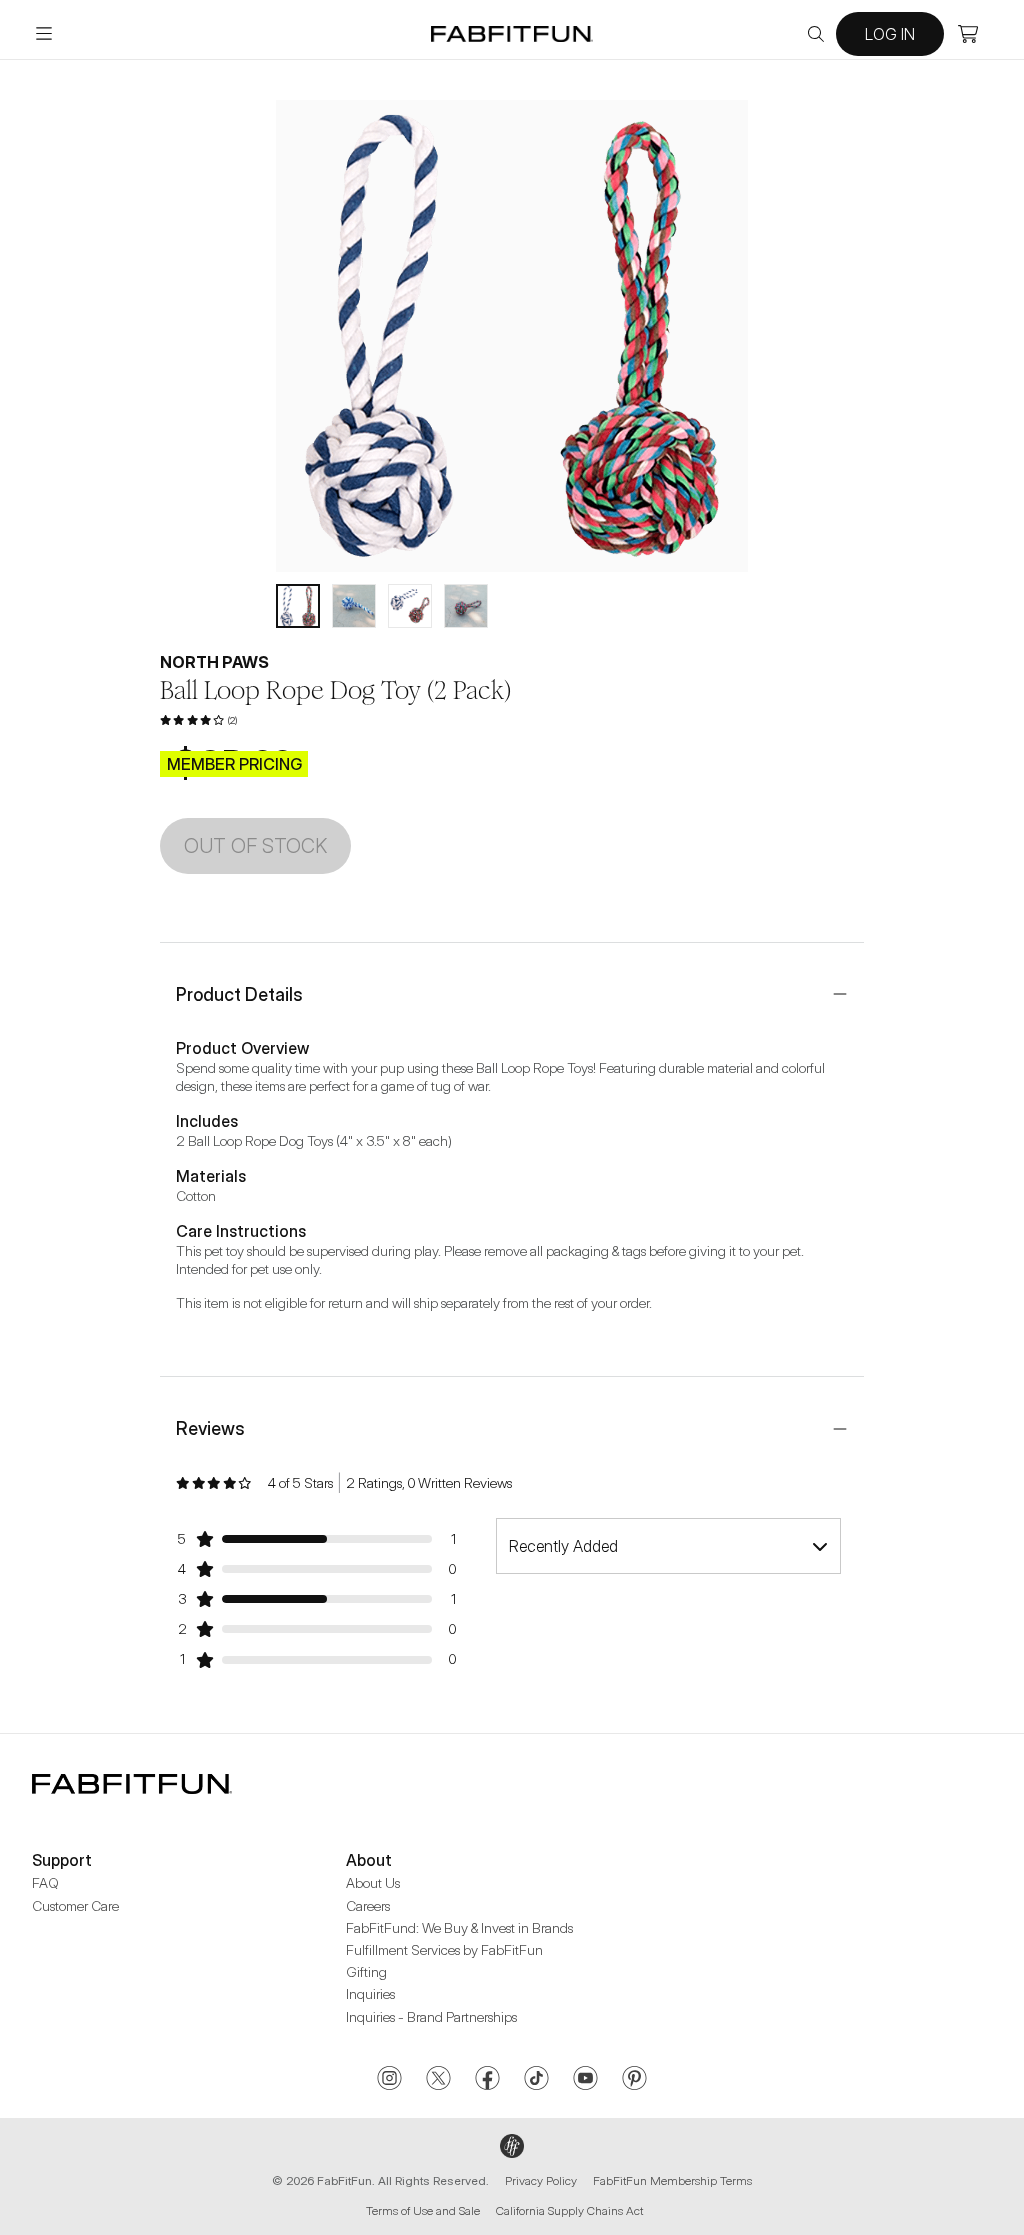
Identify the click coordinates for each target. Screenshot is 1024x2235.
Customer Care (75, 1905)
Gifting (366, 1971)
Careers (368, 1905)
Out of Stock (255, 846)
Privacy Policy (541, 2180)
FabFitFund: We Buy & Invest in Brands (459, 1927)
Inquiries (370, 1993)
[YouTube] (585, 2080)
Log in (890, 34)
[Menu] (44, 34)
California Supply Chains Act (569, 2210)
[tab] (298, 606)
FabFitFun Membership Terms (672, 2180)
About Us (373, 1882)
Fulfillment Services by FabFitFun (444, 1949)
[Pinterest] (634, 2080)
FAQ (45, 1882)
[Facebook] (487, 2080)
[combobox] (668, 1546)
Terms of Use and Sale (423, 2210)
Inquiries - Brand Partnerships (431, 2016)
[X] (438, 2080)
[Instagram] (389, 2080)
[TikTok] (536, 2080)
